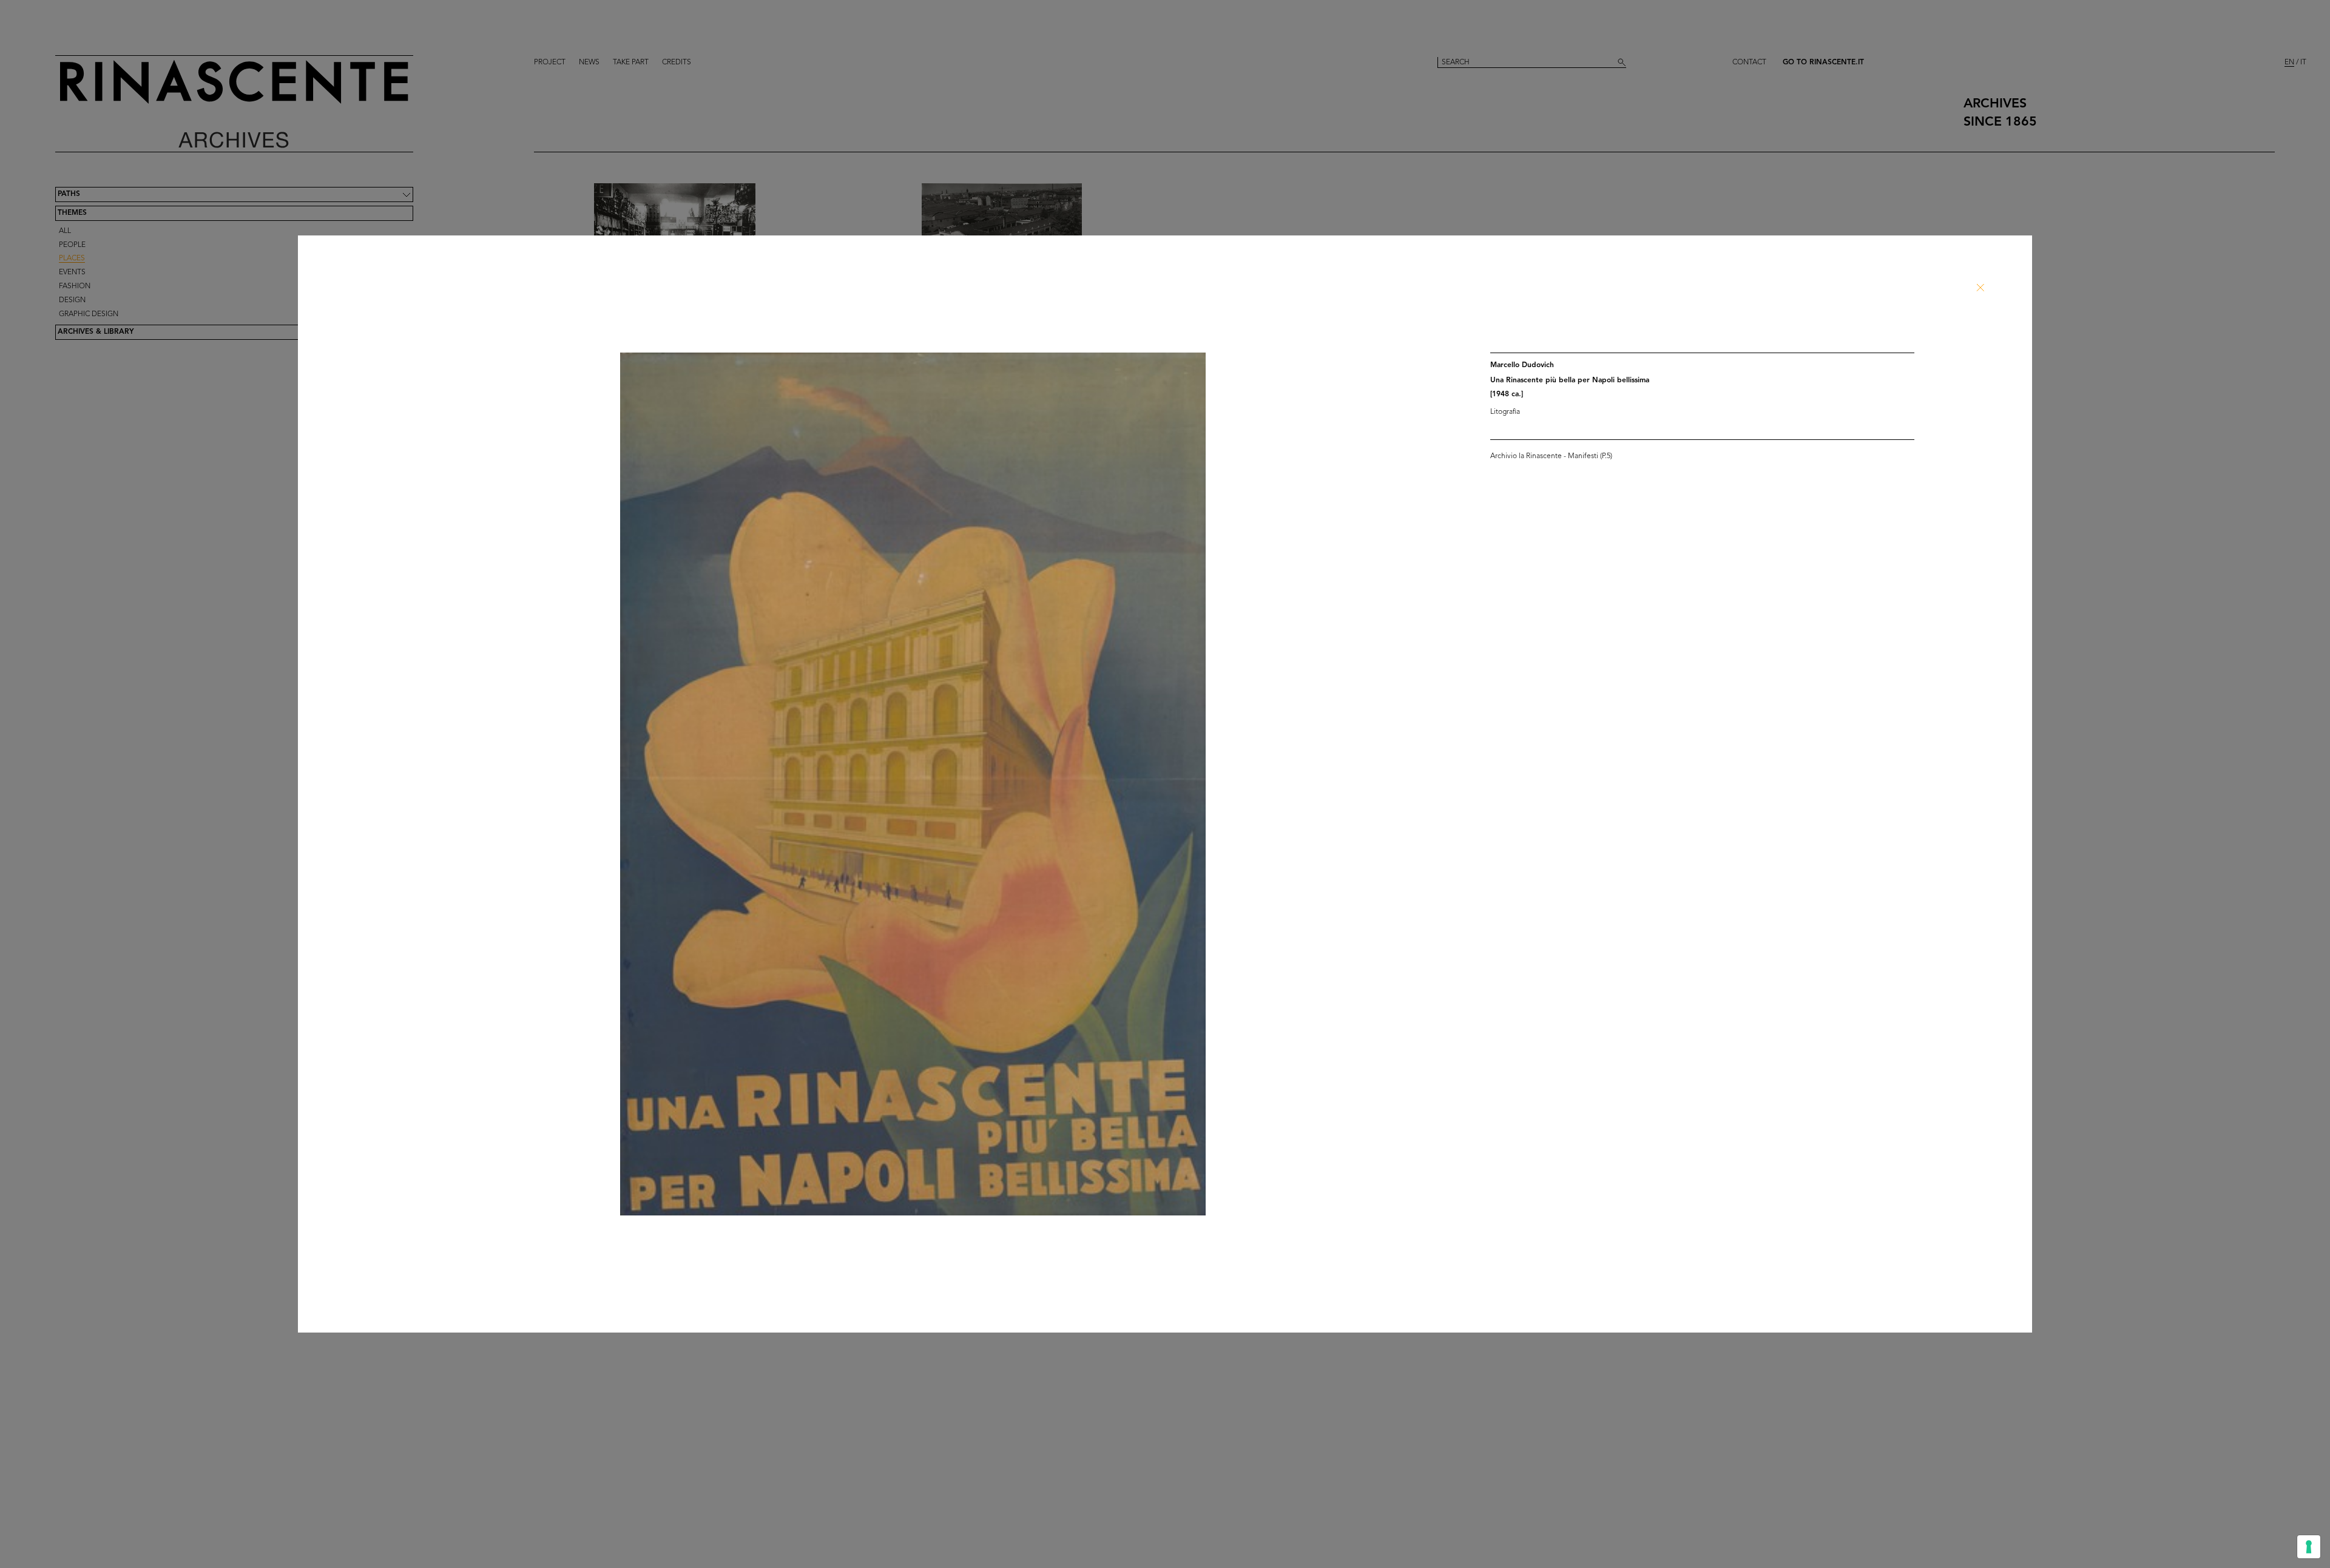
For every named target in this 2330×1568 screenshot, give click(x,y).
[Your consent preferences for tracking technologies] (2309, 1547)
